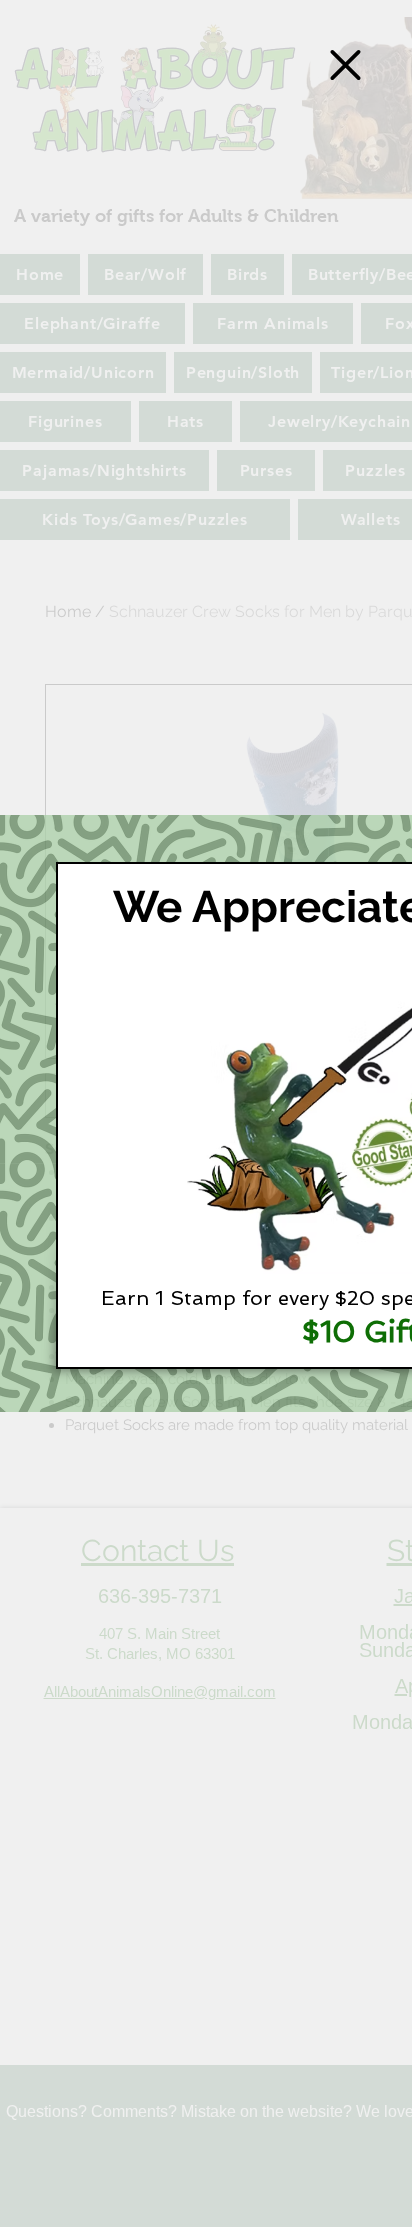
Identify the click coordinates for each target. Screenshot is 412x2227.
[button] (345, 65)
